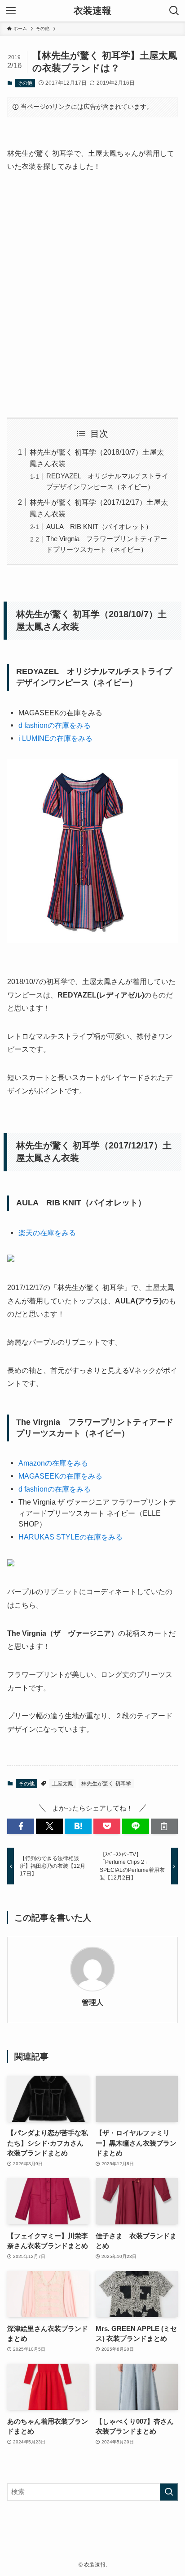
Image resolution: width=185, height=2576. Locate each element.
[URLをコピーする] (164, 1826)
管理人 (92, 2002)
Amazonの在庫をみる (53, 1463)
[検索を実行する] (169, 2492)
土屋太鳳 (62, 1784)
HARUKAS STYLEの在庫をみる (70, 1537)
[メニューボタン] (11, 11)
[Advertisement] (92, 295)
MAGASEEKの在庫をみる (60, 1476)
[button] (21, 1826)
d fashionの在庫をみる (55, 725)
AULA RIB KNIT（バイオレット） (99, 527)
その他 (25, 83)
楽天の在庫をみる (47, 1233)
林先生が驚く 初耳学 (106, 1784)
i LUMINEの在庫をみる (55, 738)
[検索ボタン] (174, 11)
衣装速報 (92, 11)
